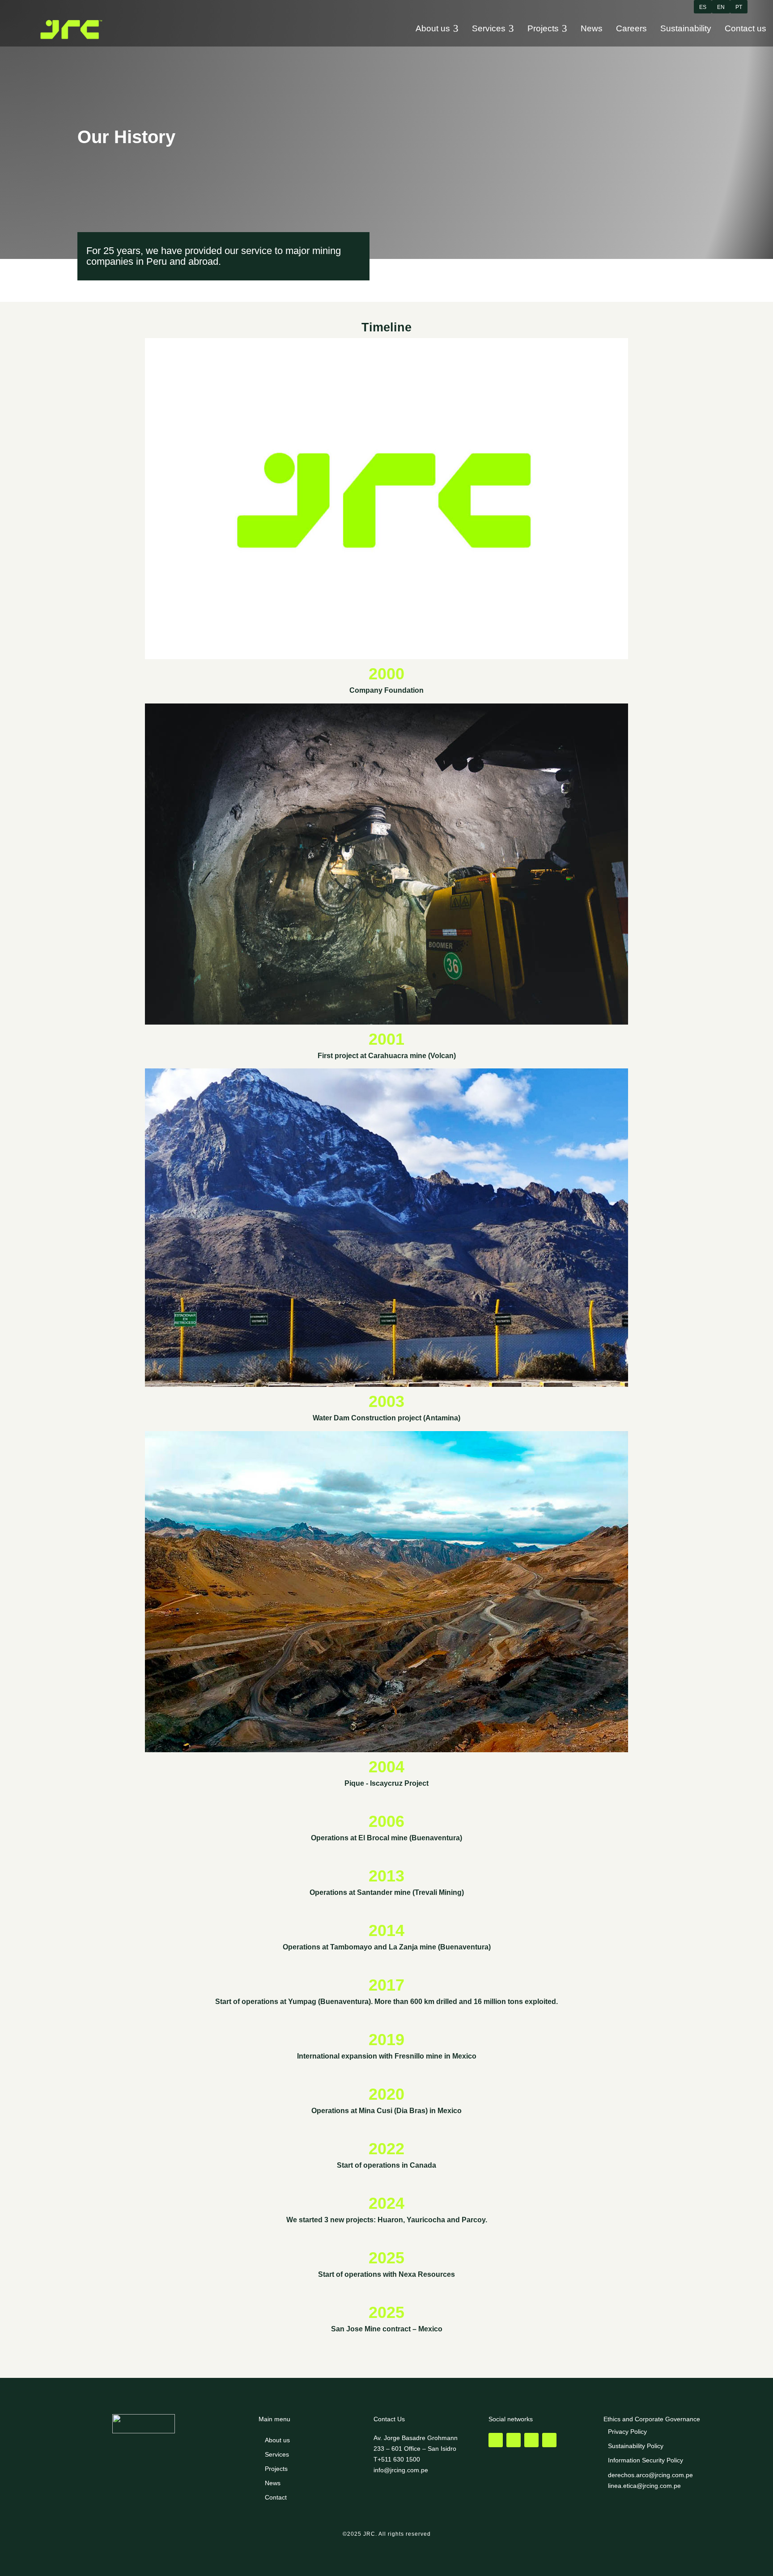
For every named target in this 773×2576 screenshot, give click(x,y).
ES (703, 7)
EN (721, 7)
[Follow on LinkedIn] (549, 2440)
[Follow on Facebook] (496, 2440)
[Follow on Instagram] (514, 2440)
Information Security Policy (646, 2460)
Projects (276, 2469)
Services (277, 2454)
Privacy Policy (627, 2432)
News (273, 2483)
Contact (276, 2497)
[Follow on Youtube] (531, 2440)
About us (277, 2440)
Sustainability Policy (636, 2446)
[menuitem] (437, 29)
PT (739, 7)
